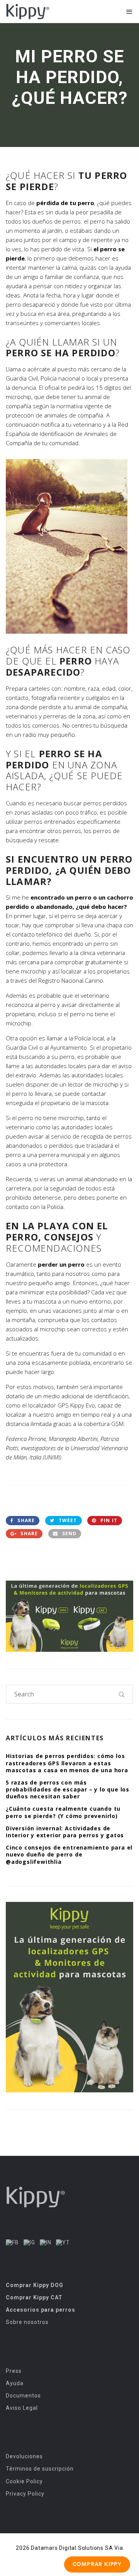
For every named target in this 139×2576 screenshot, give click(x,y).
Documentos (23, 2396)
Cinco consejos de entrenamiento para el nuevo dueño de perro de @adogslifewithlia (69, 1854)
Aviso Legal (22, 2408)
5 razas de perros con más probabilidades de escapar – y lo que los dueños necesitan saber (68, 1789)
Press (14, 2371)
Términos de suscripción (40, 2469)
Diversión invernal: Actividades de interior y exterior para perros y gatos (65, 1832)
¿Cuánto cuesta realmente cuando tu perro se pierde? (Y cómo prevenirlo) (63, 1812)
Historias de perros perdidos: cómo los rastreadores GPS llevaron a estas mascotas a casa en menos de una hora (67, 1763)
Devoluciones (24, 2456)
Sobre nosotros (27, 2322)
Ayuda (15, 2383)
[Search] (122, 1694)
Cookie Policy (24, 2481)
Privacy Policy (25, 2494)
